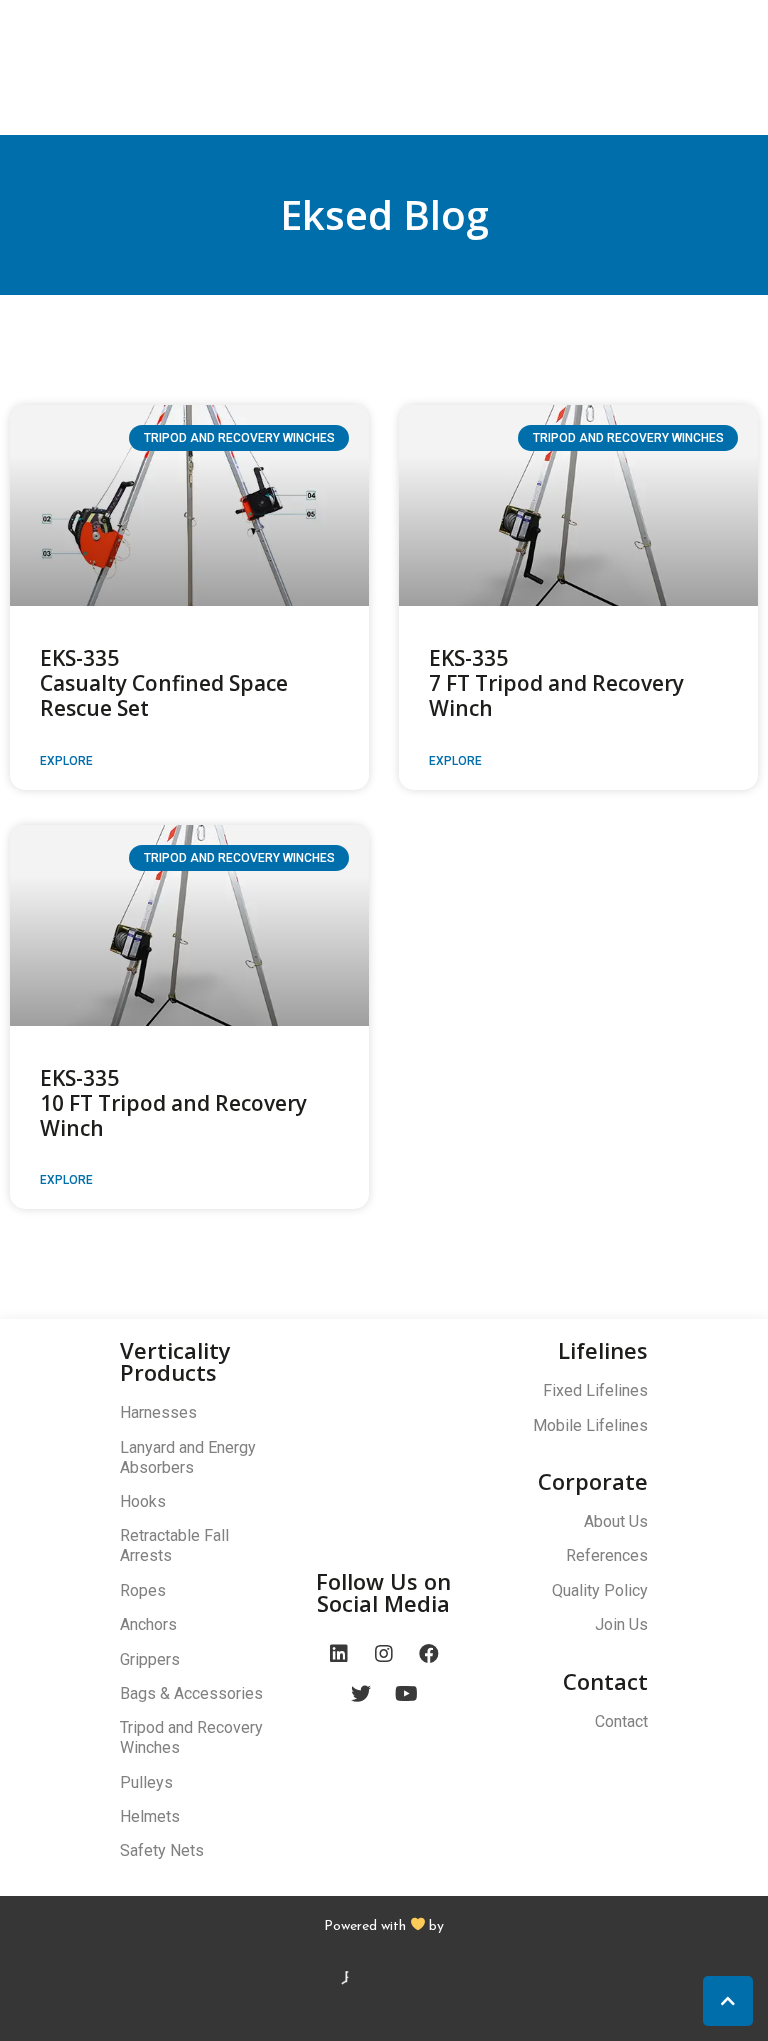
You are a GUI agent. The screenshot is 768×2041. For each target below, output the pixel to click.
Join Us (621, 1624)
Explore (66, 761)
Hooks (143, 1501)
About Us (616, 1521)
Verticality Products (175, 1361)
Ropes (143, 1590)
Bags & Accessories (191, 1693)
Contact (605, 1681)
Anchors (148, 1624)
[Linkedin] (339, 1654)
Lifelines (603, 1350)
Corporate (593, 1481)
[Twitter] (361, 1694)
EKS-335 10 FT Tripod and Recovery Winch (173, 1103)
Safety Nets (162, 1850)
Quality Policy (600, 1590)
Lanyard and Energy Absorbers (188, 1457)
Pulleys (146, 1782)
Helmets (150, 1816)
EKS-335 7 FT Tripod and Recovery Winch (556, 683)
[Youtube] (406, 1694)
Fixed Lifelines (595, 1390)
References (607, 1555)
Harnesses (158, 1412)
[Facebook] (429, 1654)
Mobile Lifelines (590, 1425)
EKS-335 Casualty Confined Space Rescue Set (164, 683)
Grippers (150, 1659)
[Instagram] (384, 1654)
